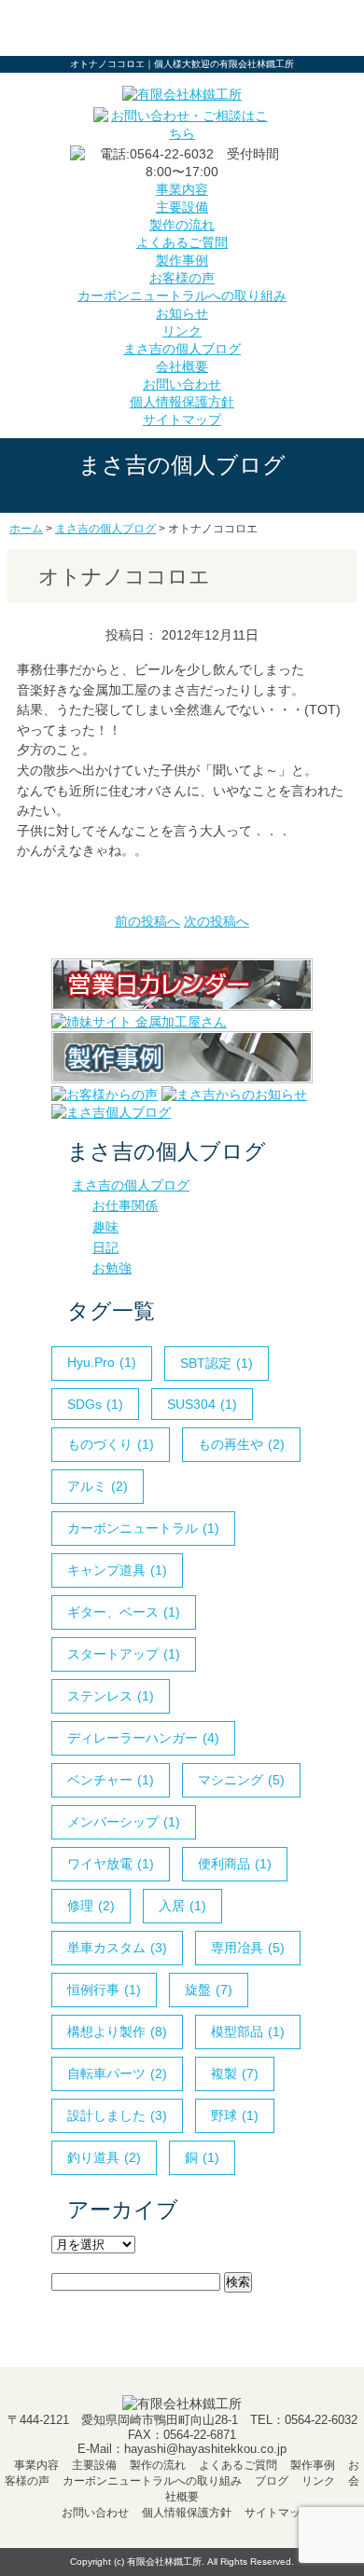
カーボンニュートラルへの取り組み (182, 296)
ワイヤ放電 (111, 1864)
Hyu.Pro (102, 1362)
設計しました (117, 2115)
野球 (235, 2115)
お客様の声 (182, 278)
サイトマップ (182, 420)
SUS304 (202, 1404)
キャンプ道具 (117, 1570)
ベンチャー (111, 1780)
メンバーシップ (124, 1822)
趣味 (105, 1227)
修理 (91, 1906)
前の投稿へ (147, 921)
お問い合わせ (182, 384)
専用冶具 (248, 1948)
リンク (182, 331)
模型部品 (248, 2032)
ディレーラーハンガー (143, 1738)
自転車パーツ (117, 2073)
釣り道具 (104, 2157)
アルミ (98, 1486)
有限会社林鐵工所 (164, 2562)
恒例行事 (104, 1990)
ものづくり (111, 1444)
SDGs (95, 1404)
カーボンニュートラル (143, 1528)
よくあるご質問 (182, 242)
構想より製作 (117, 2032)
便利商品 (235, 1864)
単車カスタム (117, 1948)
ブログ (272, 2481)
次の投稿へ (217, 921)
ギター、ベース (124, 1612)
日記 (105, 1247)
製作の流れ (182, 225)
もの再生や (241, 1444)
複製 (235, 2073)
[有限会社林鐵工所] (182, 94)
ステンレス (111, 1696)
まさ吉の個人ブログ (182, 349)
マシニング (241, 1780)
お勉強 (112, 1268)
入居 (182, 1906)
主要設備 (182, 207)
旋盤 (209, 1990)
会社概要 (182, 366)
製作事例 (182, 260)
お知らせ (182, 313)
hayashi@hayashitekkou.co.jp (205, 2449)
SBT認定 (217, 1363)
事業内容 (182, 189)
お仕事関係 (125, 1205)
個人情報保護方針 (182, 402)
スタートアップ (124, 1654)
